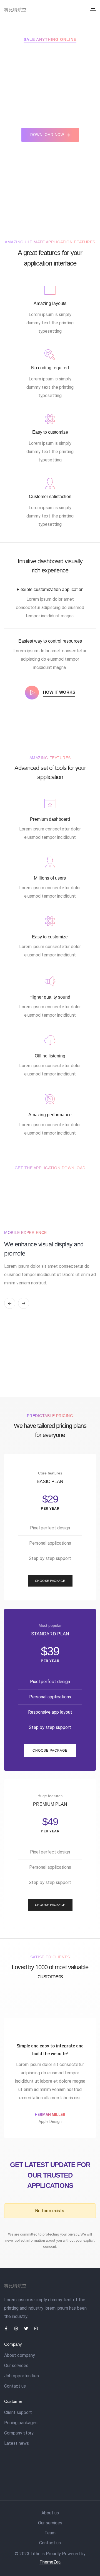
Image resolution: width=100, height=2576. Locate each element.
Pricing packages (21, 2423)
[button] (50, 135)
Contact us (15, 2386)
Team (50, 2533)
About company (20, 2355)
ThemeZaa (50, 2562)
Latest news (17, 2443)
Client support (18, 2412)
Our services (16, 2366)
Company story (19, 2433)
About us (50, 2513)
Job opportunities (22, 2376)
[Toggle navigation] (93, 10)
